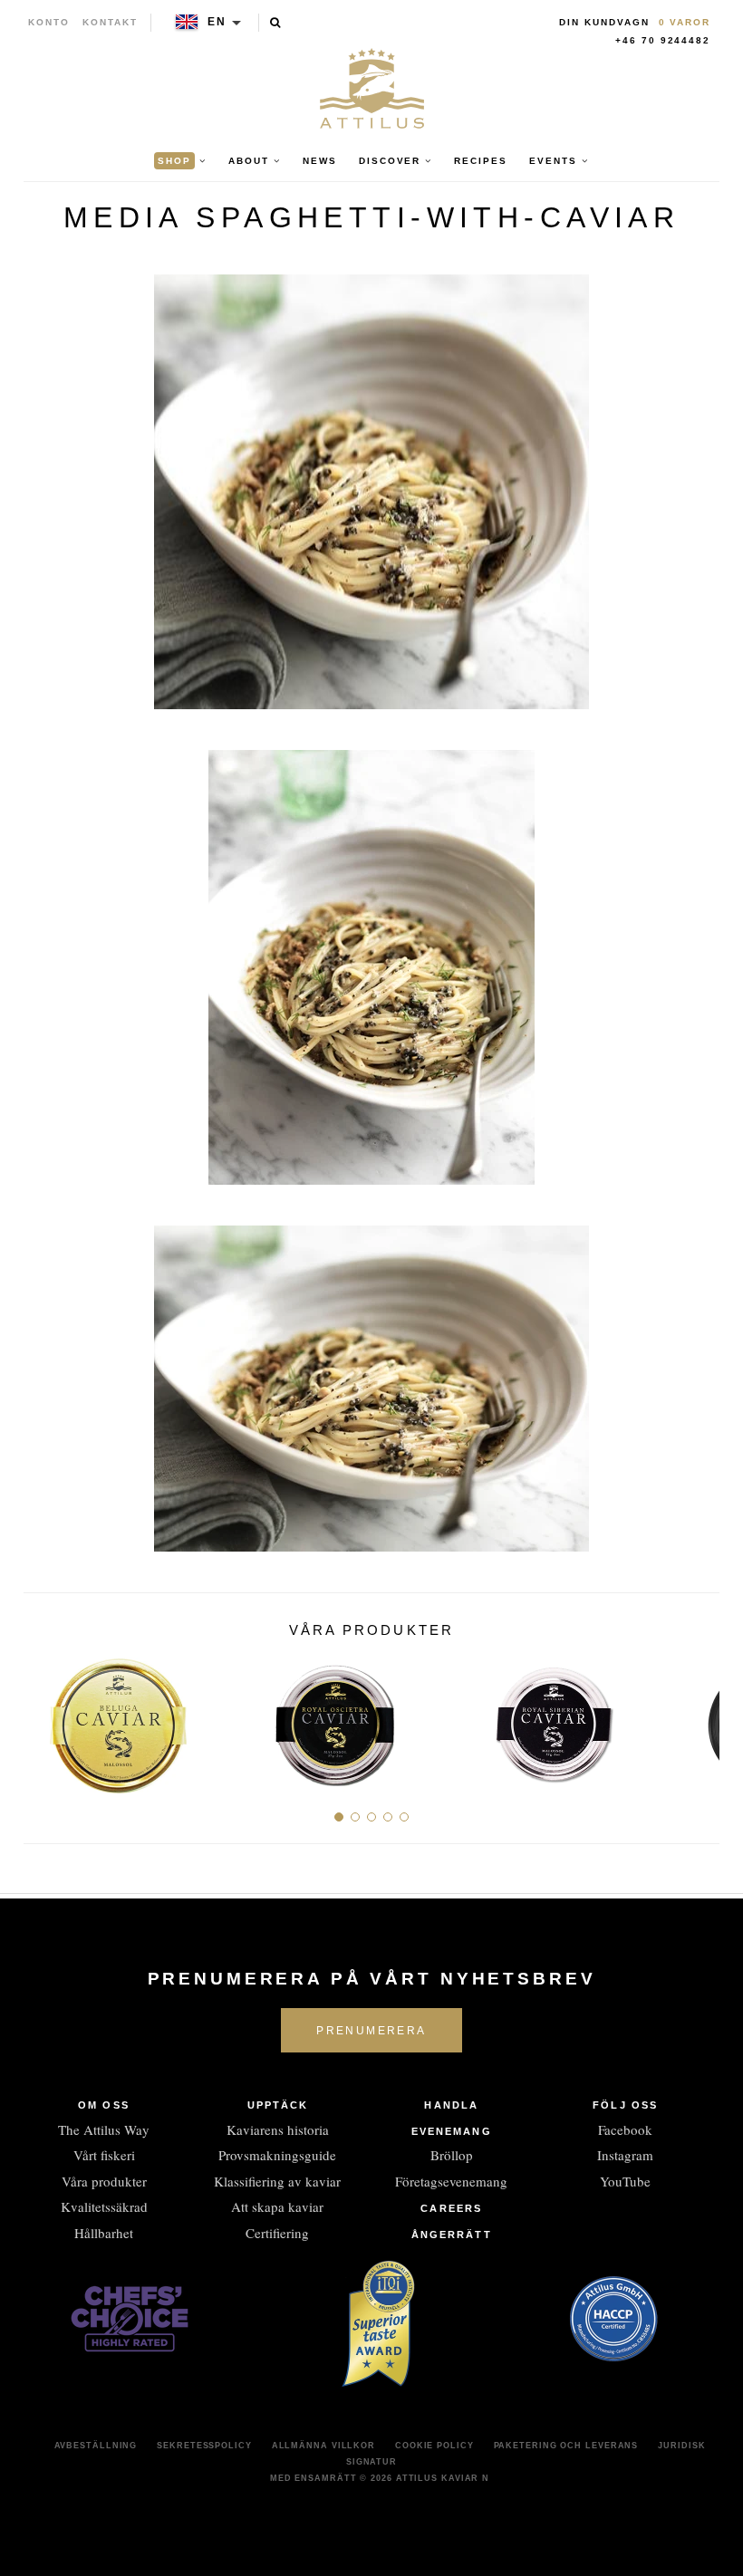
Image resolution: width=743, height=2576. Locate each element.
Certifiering (277, 2233)
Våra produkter (104, 2181)
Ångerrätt (452, 2235)
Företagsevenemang (451, 2181)
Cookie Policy (434, 2446)
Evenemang (452, 2131)
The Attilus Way (104, 2129)
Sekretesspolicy (204, 2446)
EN (217, 22)
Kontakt (110, 22)
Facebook (625, 2129)
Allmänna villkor (323, 2446)
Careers (451, 2208)
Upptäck (278, 2105)
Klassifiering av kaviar (277, 2181)
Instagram (625, 2155)
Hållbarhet (104, 2233)
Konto (49, 22)
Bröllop (452, 2155)
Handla (451, 2105)
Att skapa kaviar (277, 2206)
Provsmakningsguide (277, 2155)
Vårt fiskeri (104, 2155)
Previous (44, 1718)
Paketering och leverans (566, 2446)
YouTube (625, 2181)
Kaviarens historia (278, 2129)
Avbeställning (96, 2446)
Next (699, 1718)
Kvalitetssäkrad (104, 2206)
